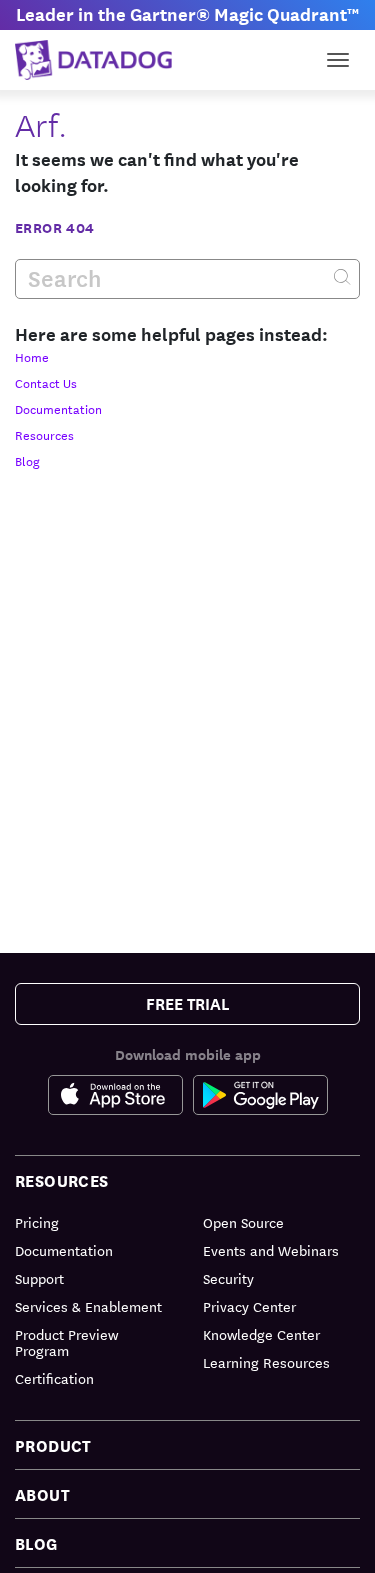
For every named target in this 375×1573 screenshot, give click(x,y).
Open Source (243, 1222)
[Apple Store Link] (120, 1095)
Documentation (58, 408)
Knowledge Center (261, 1334)
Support (39, 1278)
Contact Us (46, 382)
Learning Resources (266, 1362)
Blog (27, 460)
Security (228, 1278)
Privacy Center (249, 1306)
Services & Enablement (88, 1306)
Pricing (37, 1222)
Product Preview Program (66, 1342)
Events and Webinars (271, 1250)
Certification (54, 1378)
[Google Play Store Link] (260, 1095)
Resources (44, 434)
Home (32, 356)
